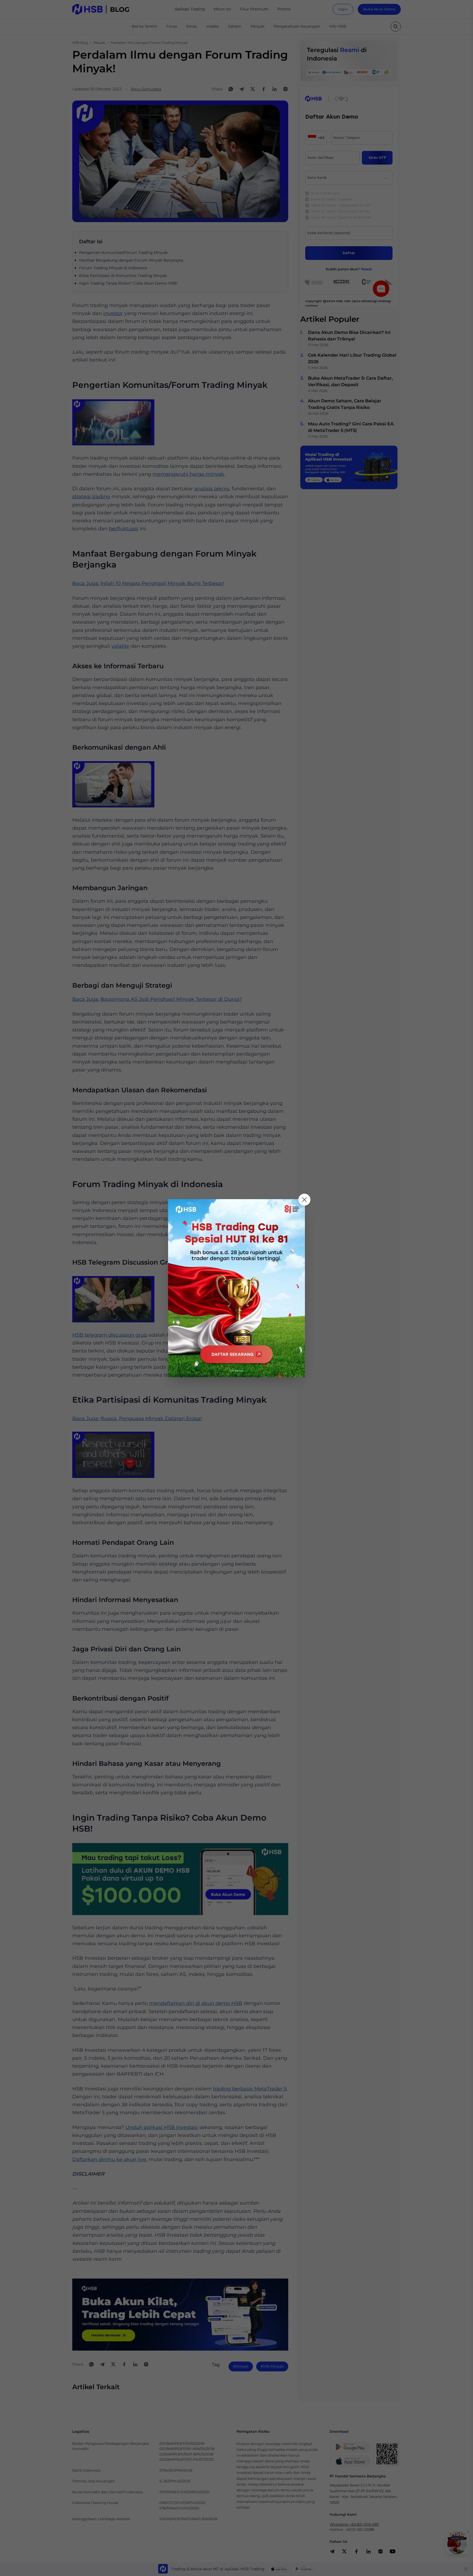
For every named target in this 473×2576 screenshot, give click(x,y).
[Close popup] (304, 1200)
